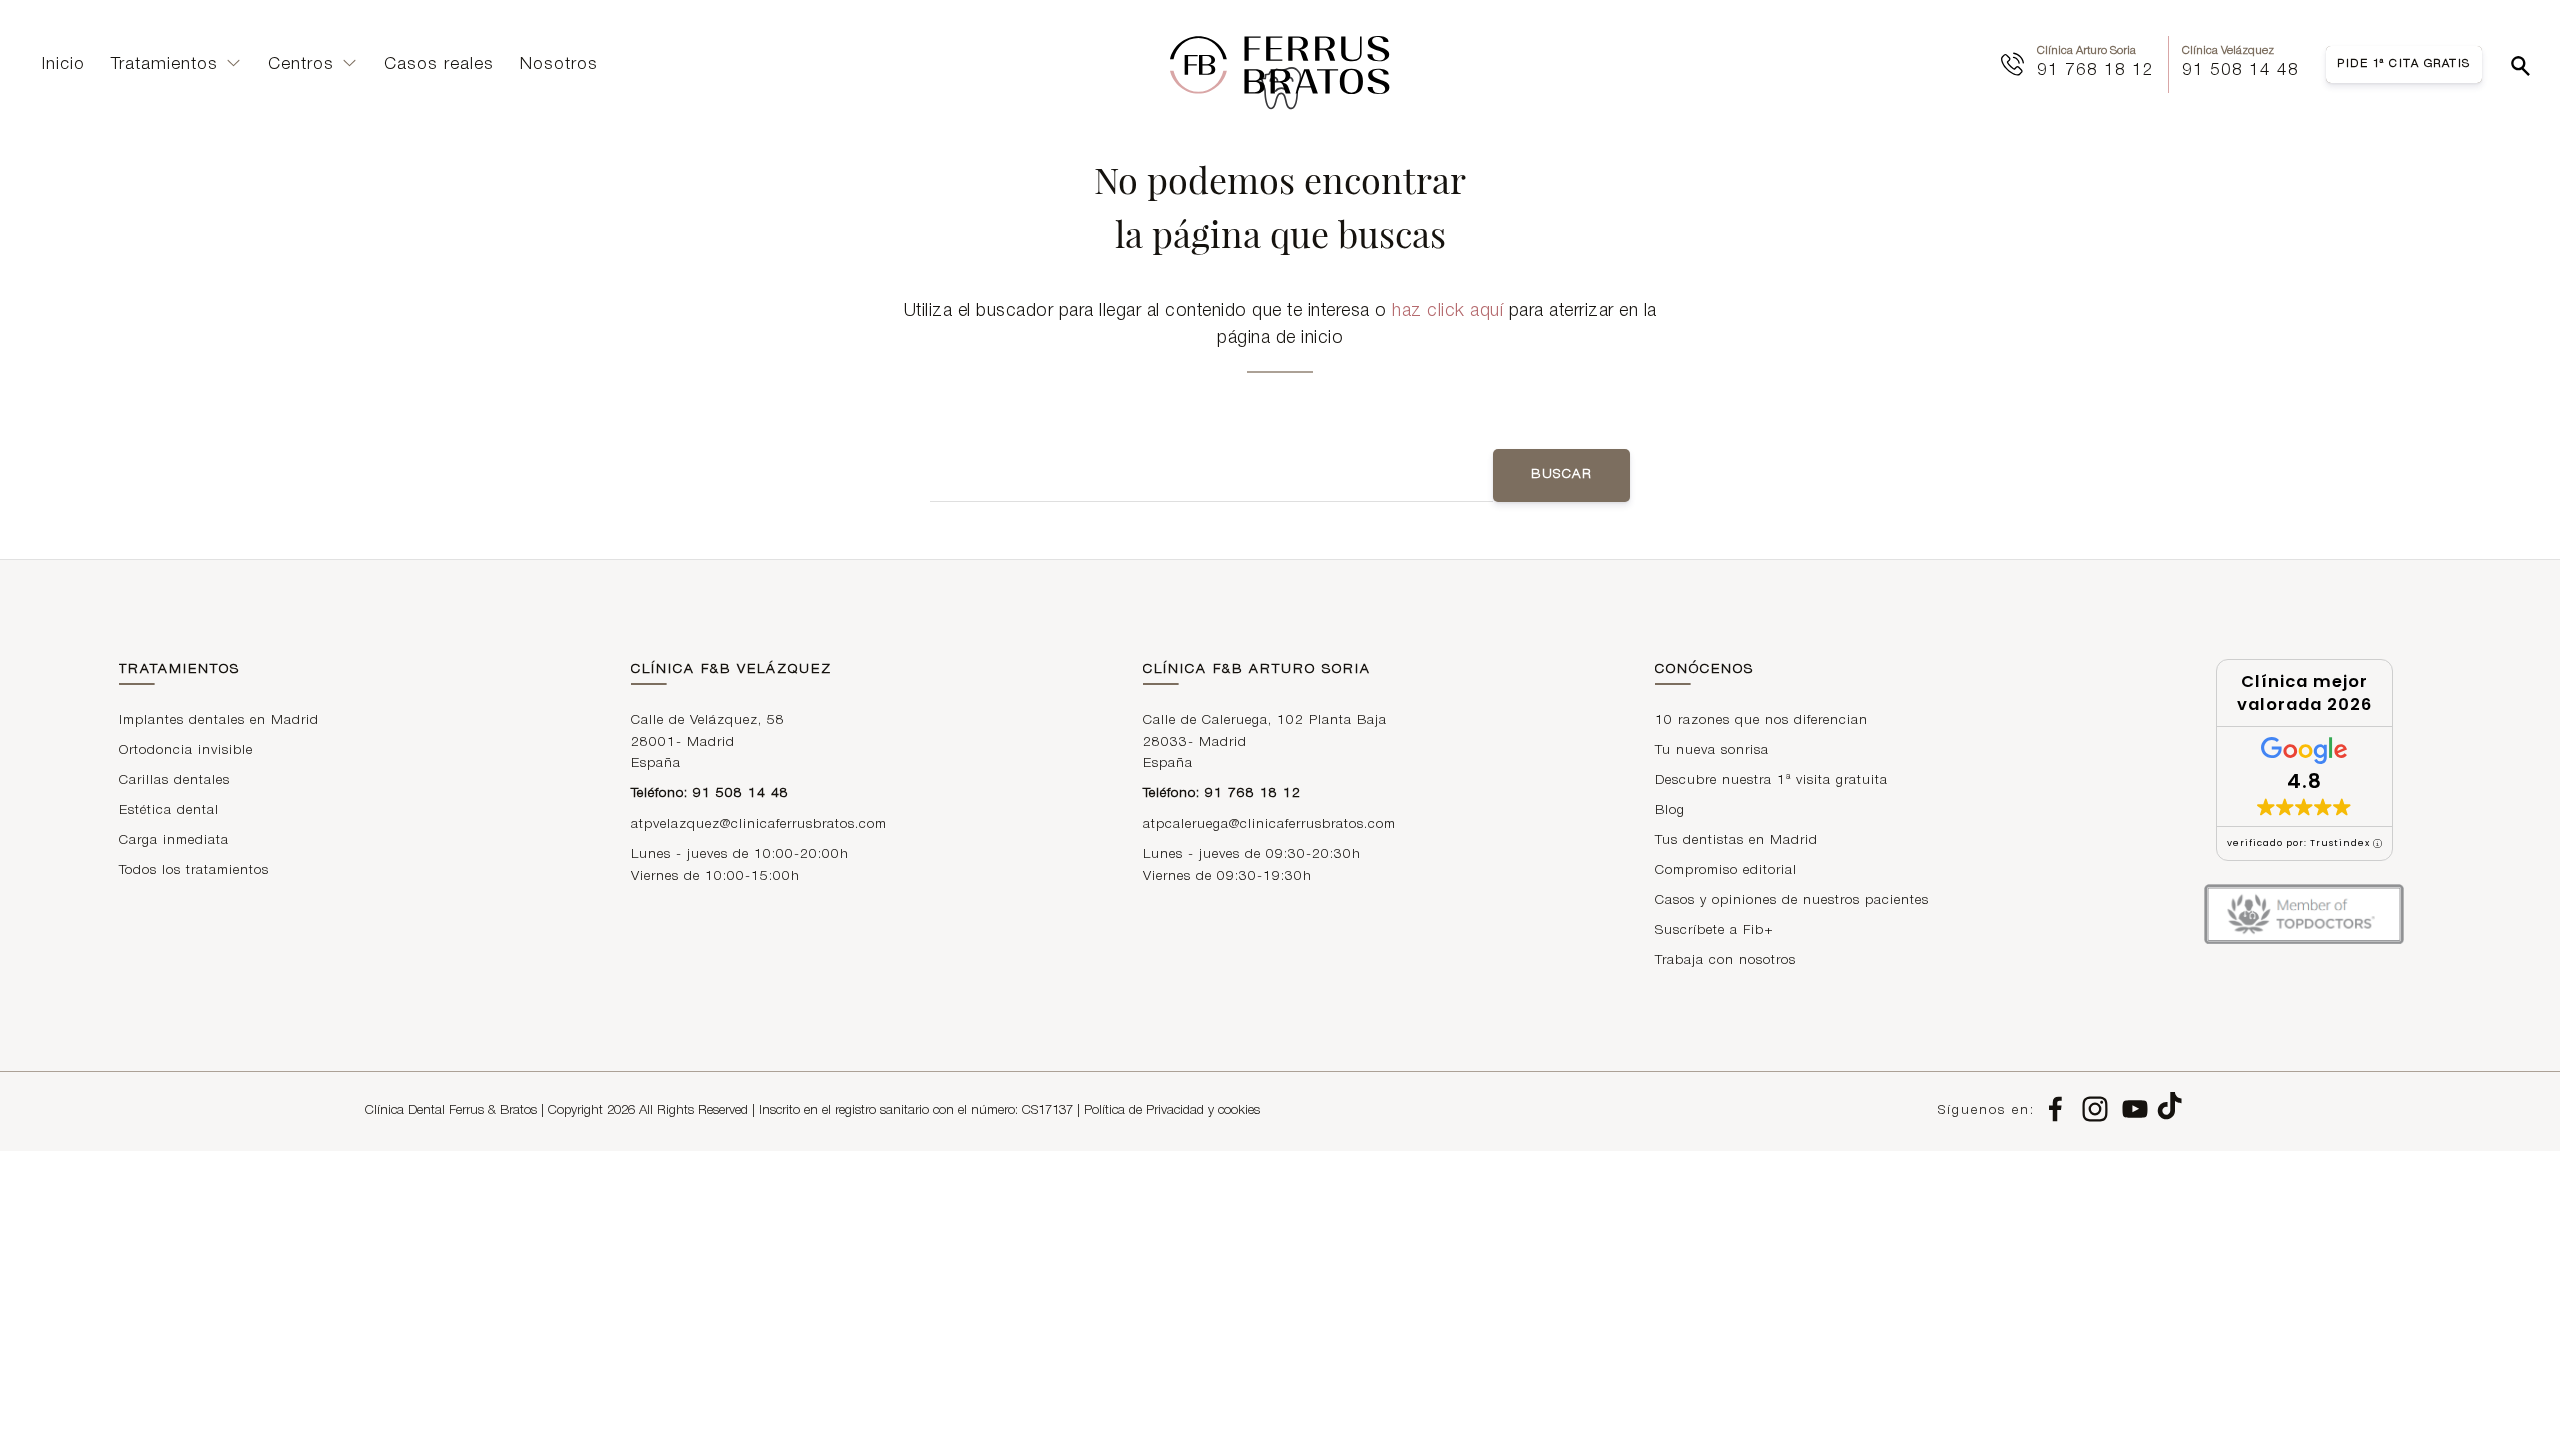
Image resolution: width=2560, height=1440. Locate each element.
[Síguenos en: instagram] (2095, 1111)
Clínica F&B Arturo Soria (1257, 669)
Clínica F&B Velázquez (731, 669)
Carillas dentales (174, 780)
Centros (301, 64)
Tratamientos (164, 64)
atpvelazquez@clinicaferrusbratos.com (759, 824)
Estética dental (169, 810)
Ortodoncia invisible (186, 750)
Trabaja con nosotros (1725, 960)
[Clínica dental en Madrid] (1279, 65)
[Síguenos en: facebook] (2055, 1111)
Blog (1670, 810)
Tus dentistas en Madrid (1736, 840)
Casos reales (439, 64)
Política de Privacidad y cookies (1172, 1111)
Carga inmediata (174, 840)
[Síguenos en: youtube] (2135, 1111)
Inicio (63, 64)
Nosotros (559, 64)
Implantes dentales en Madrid (219, 720)
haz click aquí (1447, 311)
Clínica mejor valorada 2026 (2304, 693)
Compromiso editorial (1726, 870)
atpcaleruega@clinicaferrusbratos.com (1269, 824)
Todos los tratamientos (194, 870)
